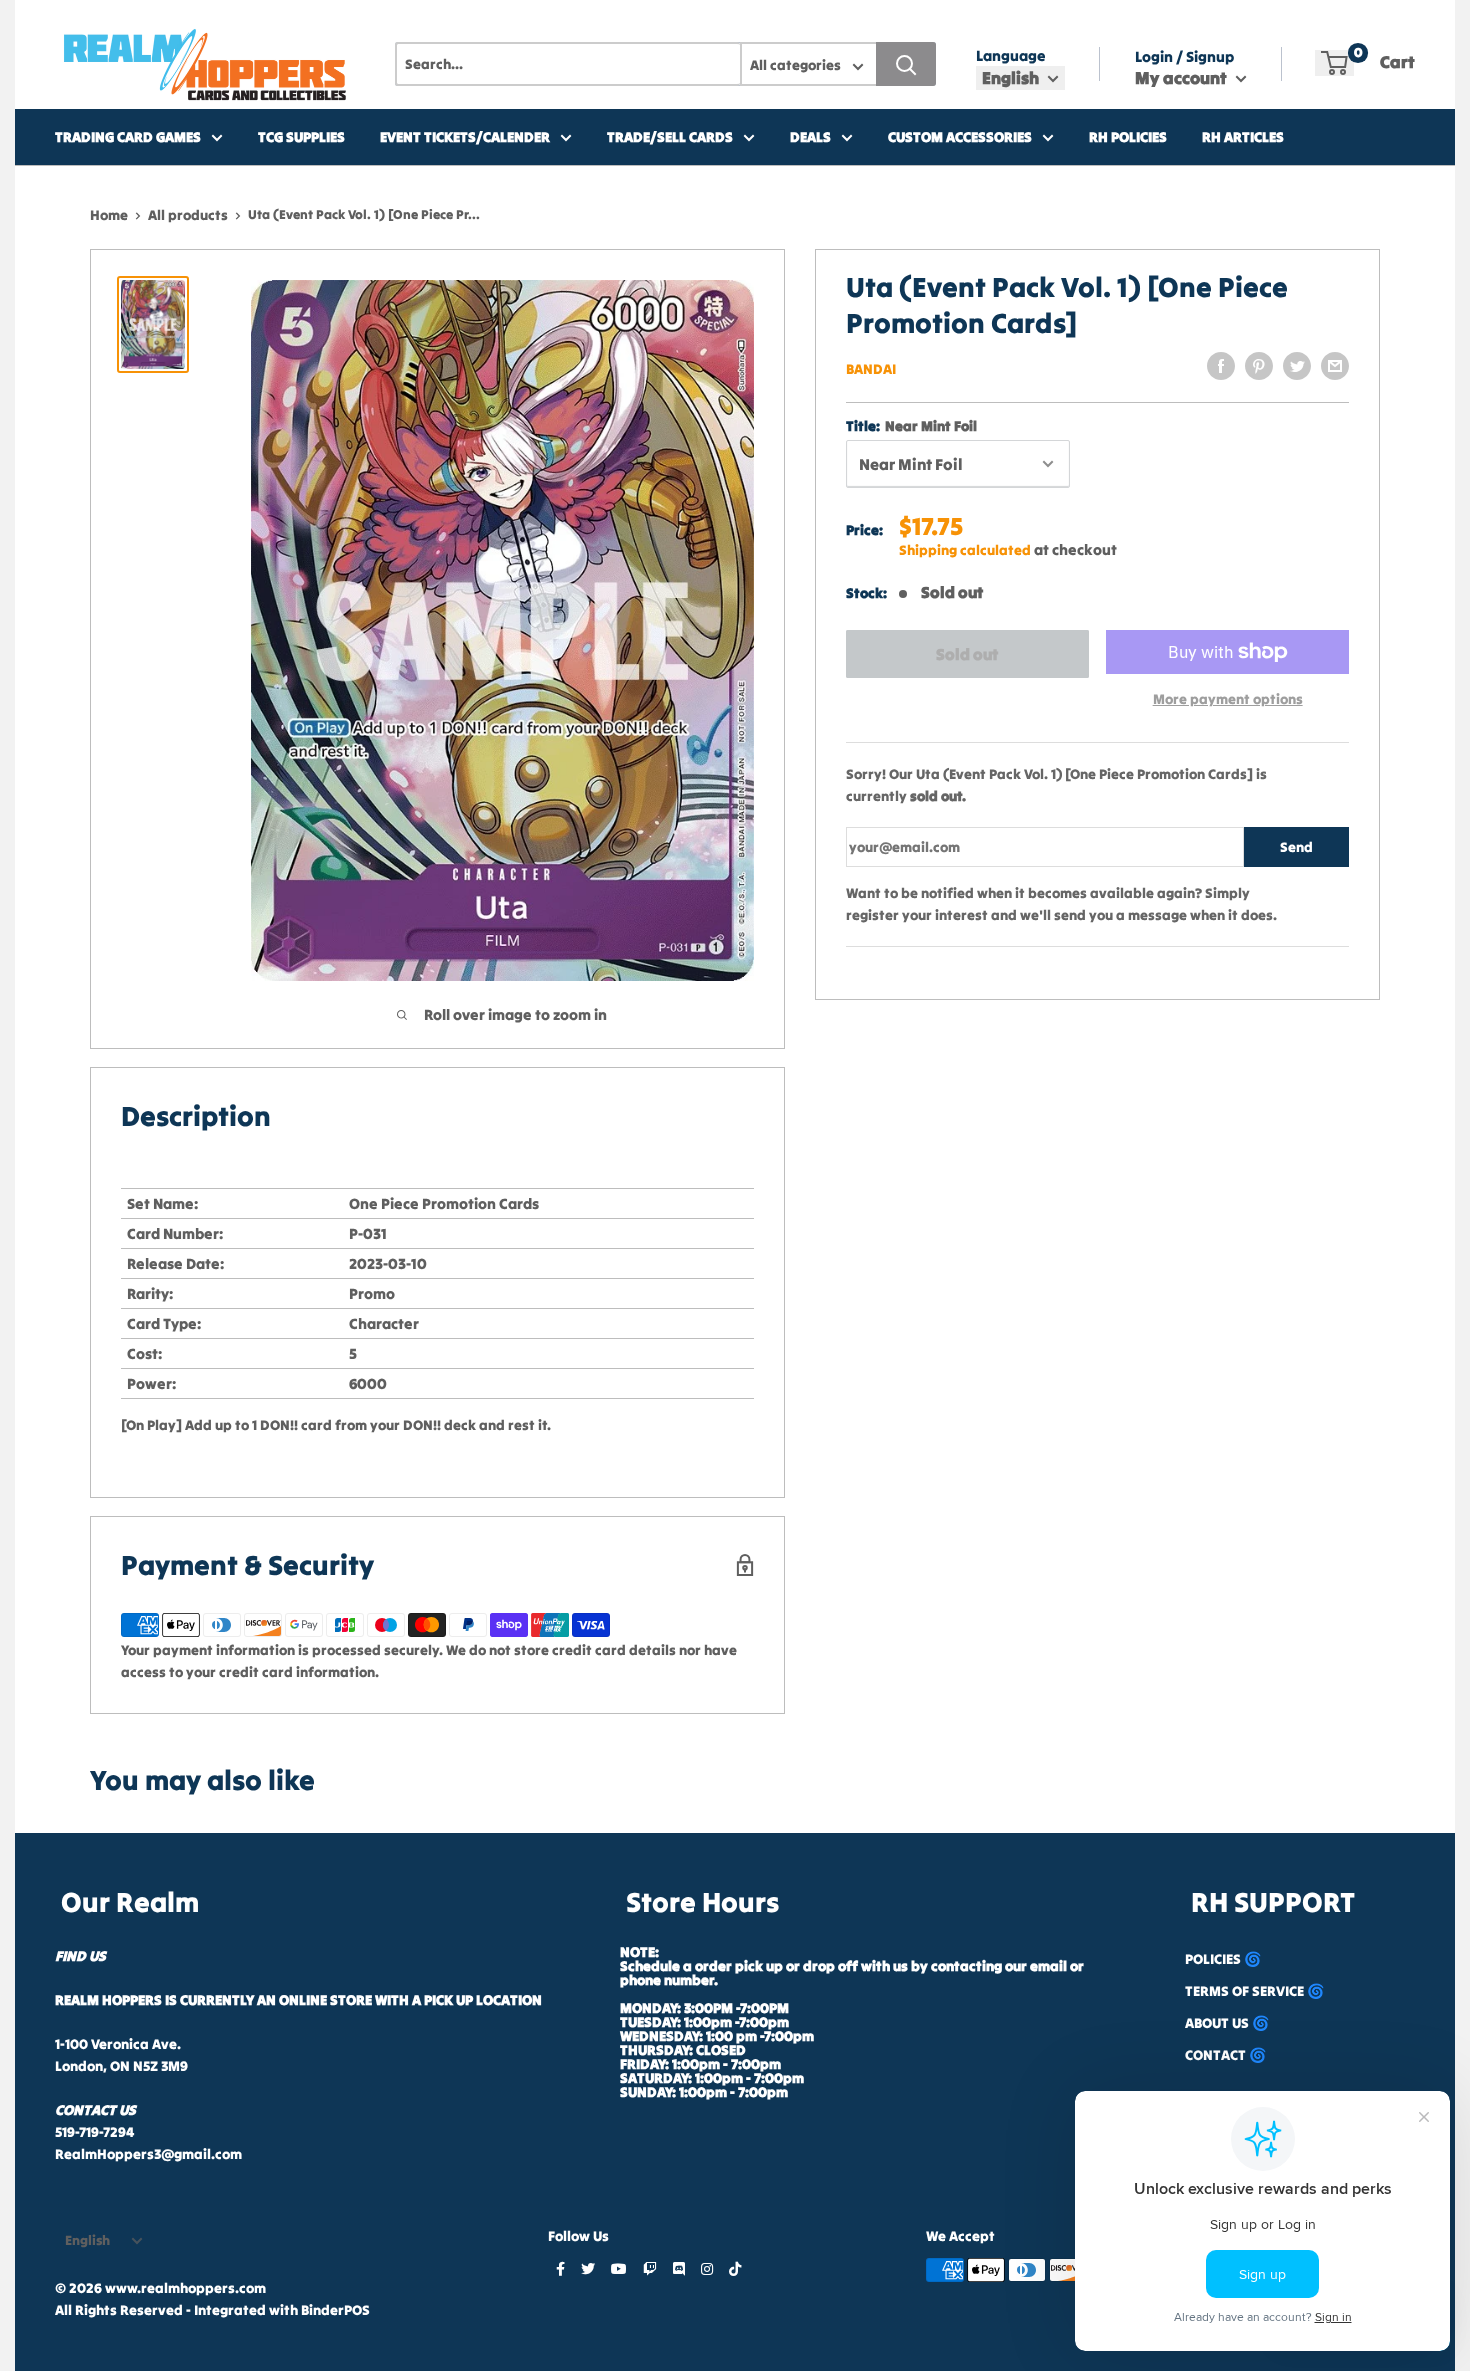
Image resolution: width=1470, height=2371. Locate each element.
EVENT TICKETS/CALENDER (465, 137)
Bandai (871, 369)
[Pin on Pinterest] (1259, 366)
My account (1183, 78)
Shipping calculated (965, 550)
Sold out (967, 654)
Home (109, 215)
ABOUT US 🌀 (1227, 2023)
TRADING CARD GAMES (128, 137)
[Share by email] (1335, 366)
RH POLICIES (1128, 137)
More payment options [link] (1228, 699)
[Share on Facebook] (1221, 366)
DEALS (810, 137)
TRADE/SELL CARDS (670, 137)
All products (188, 215)
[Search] (906, 64)
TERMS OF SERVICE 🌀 (1254, 1991)
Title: (911, 426)
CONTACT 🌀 (1225, 2055)
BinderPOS (335, 2310)
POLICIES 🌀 (1223, 1959)
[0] (1334, 63)
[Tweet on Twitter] (1297, 366)
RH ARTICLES (1243, 137)
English (87, 2240)
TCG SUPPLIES (301, 137)
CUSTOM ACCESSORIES (960, 137)
